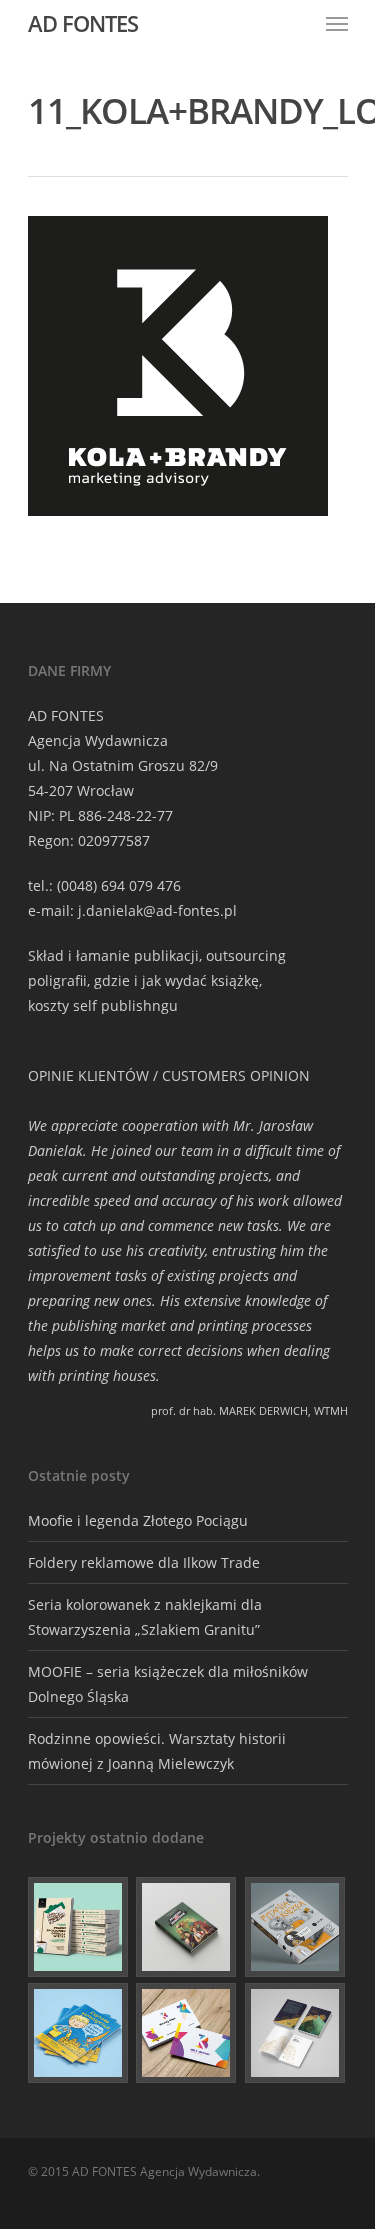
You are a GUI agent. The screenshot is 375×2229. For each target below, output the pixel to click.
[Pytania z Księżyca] (296, 1927)
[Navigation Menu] (337, 23)
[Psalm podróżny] (296, 2033)
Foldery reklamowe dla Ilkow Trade (144, 1562)
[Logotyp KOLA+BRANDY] (187, 2033)
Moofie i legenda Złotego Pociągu (138, 1520)
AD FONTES (83, 23)
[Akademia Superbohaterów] (187, 1927)
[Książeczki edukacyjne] (79, 2033)
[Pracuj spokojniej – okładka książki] (79, 1927)
